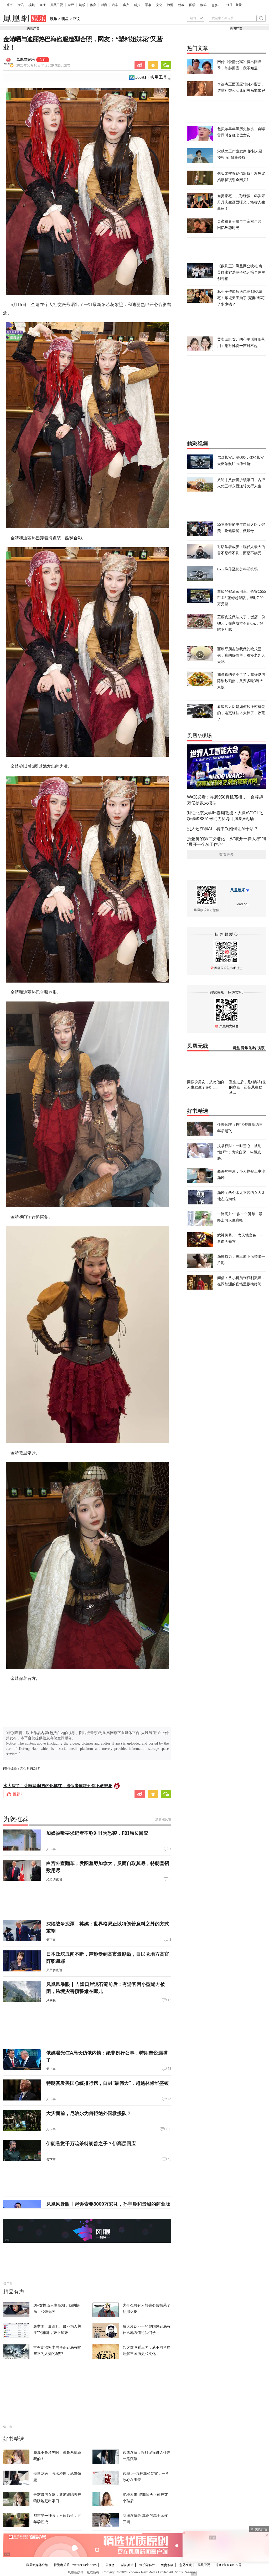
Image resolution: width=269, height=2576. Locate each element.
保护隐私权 (147, 2565)
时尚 (104, 5)
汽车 (115, 5)
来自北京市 (43, 65)
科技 (137, 5)
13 (169, 2000)
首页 (9, 5)
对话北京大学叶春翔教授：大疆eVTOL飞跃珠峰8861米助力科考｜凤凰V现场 (225, 816)
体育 (93, 5)
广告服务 (109, 2565)
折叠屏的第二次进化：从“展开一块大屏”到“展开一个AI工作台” (226, 841)
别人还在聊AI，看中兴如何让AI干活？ (223, 829)
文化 (159, 5)
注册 (230, 5)
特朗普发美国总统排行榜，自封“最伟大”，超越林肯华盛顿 (107, 2083)
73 (169, 2069)
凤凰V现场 (199, 736)
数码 (203, 5)
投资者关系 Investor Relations (75, 2565)
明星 (65, 19)
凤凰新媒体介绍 (37, 2565)
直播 (43, 5)
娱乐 (82, 5)
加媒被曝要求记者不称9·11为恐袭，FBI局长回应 (97, 1833)
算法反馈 (165, 1819)
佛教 (181, 5)
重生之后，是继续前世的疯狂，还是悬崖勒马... (247, 1087)
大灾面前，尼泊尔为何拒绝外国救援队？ (89, 2113)
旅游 (170, 5)
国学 (192, 5)
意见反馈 (185, 2565)
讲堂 (236, 1048)
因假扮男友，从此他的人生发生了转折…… (205, 1084)
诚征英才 (127, 2565)
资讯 (20, 5)
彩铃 (253, 1048)
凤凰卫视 (57, 5)
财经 (71, 5)
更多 (215, 5)
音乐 (245, 1048)
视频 (32, 5)
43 (169, 2099)
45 (169, 2159)
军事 (148, 5)
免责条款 (167, 2565)
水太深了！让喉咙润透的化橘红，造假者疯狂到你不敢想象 (58, 1786)
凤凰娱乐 (238, 890)
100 (169, 2129)
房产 (126, 5)
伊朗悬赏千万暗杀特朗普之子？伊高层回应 (91, 2143)
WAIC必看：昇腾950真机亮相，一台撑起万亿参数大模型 (225, 800)
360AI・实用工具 (151, 77)
